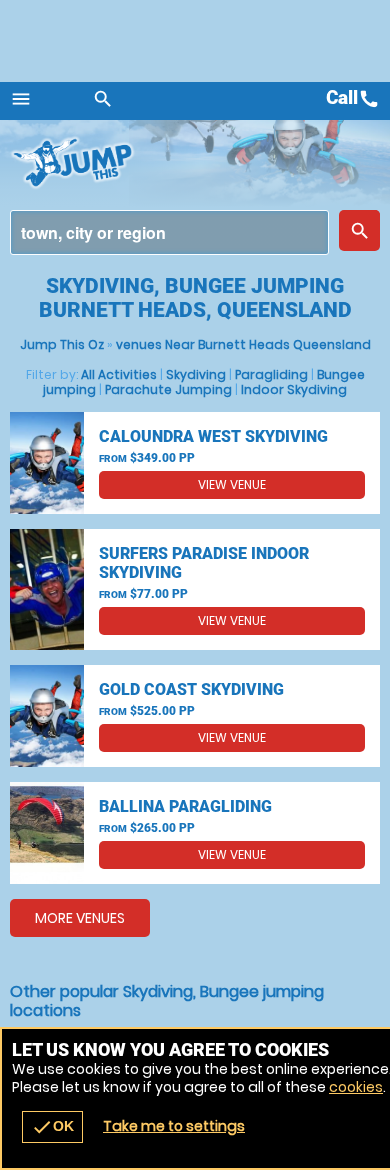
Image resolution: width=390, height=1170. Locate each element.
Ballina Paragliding (185, 806)
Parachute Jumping (168, 389)
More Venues (80, 918)
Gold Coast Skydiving (191, 689)
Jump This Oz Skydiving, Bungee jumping (130, 162)
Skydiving (196, 374)
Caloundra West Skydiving (213, 436)
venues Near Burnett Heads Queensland (243, 344)
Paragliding (271, 374)
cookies (356, 1087)
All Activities (119, 374)
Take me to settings (174, 1126)
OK (52, 1127)
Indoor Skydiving (294, 389)
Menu (21, 99)
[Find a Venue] (169, 232)
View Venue (232, 484)
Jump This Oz (62, 344)
